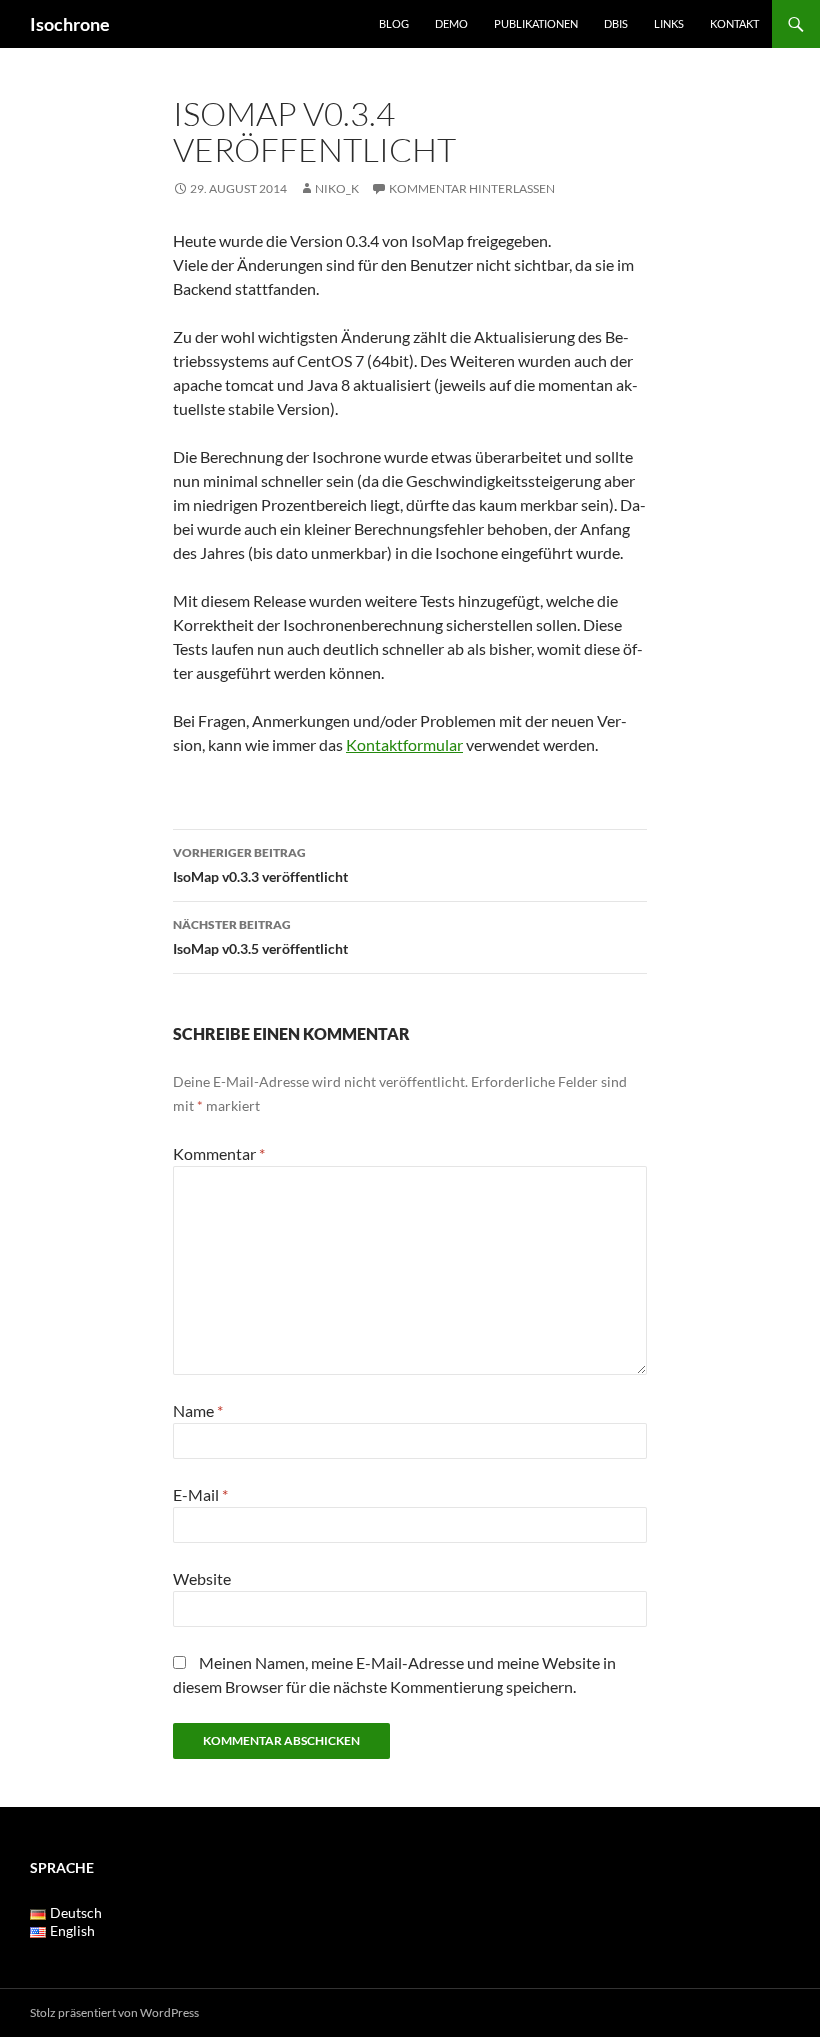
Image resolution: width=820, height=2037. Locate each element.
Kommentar (219, 1153)
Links (669, 23)
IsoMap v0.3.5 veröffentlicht (260, 937)
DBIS (616, 23)
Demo (451, 23)
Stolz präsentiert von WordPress (114, 2012)
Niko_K (337, 188)
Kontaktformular (404, 744)
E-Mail (200, 1494)
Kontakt (734, 23)
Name (198, 1410)
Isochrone (70, 24)
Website (202, 1578)
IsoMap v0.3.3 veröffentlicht (260, 865)
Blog (394, 23)
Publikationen (536, 23)
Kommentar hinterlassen (472, 188)
